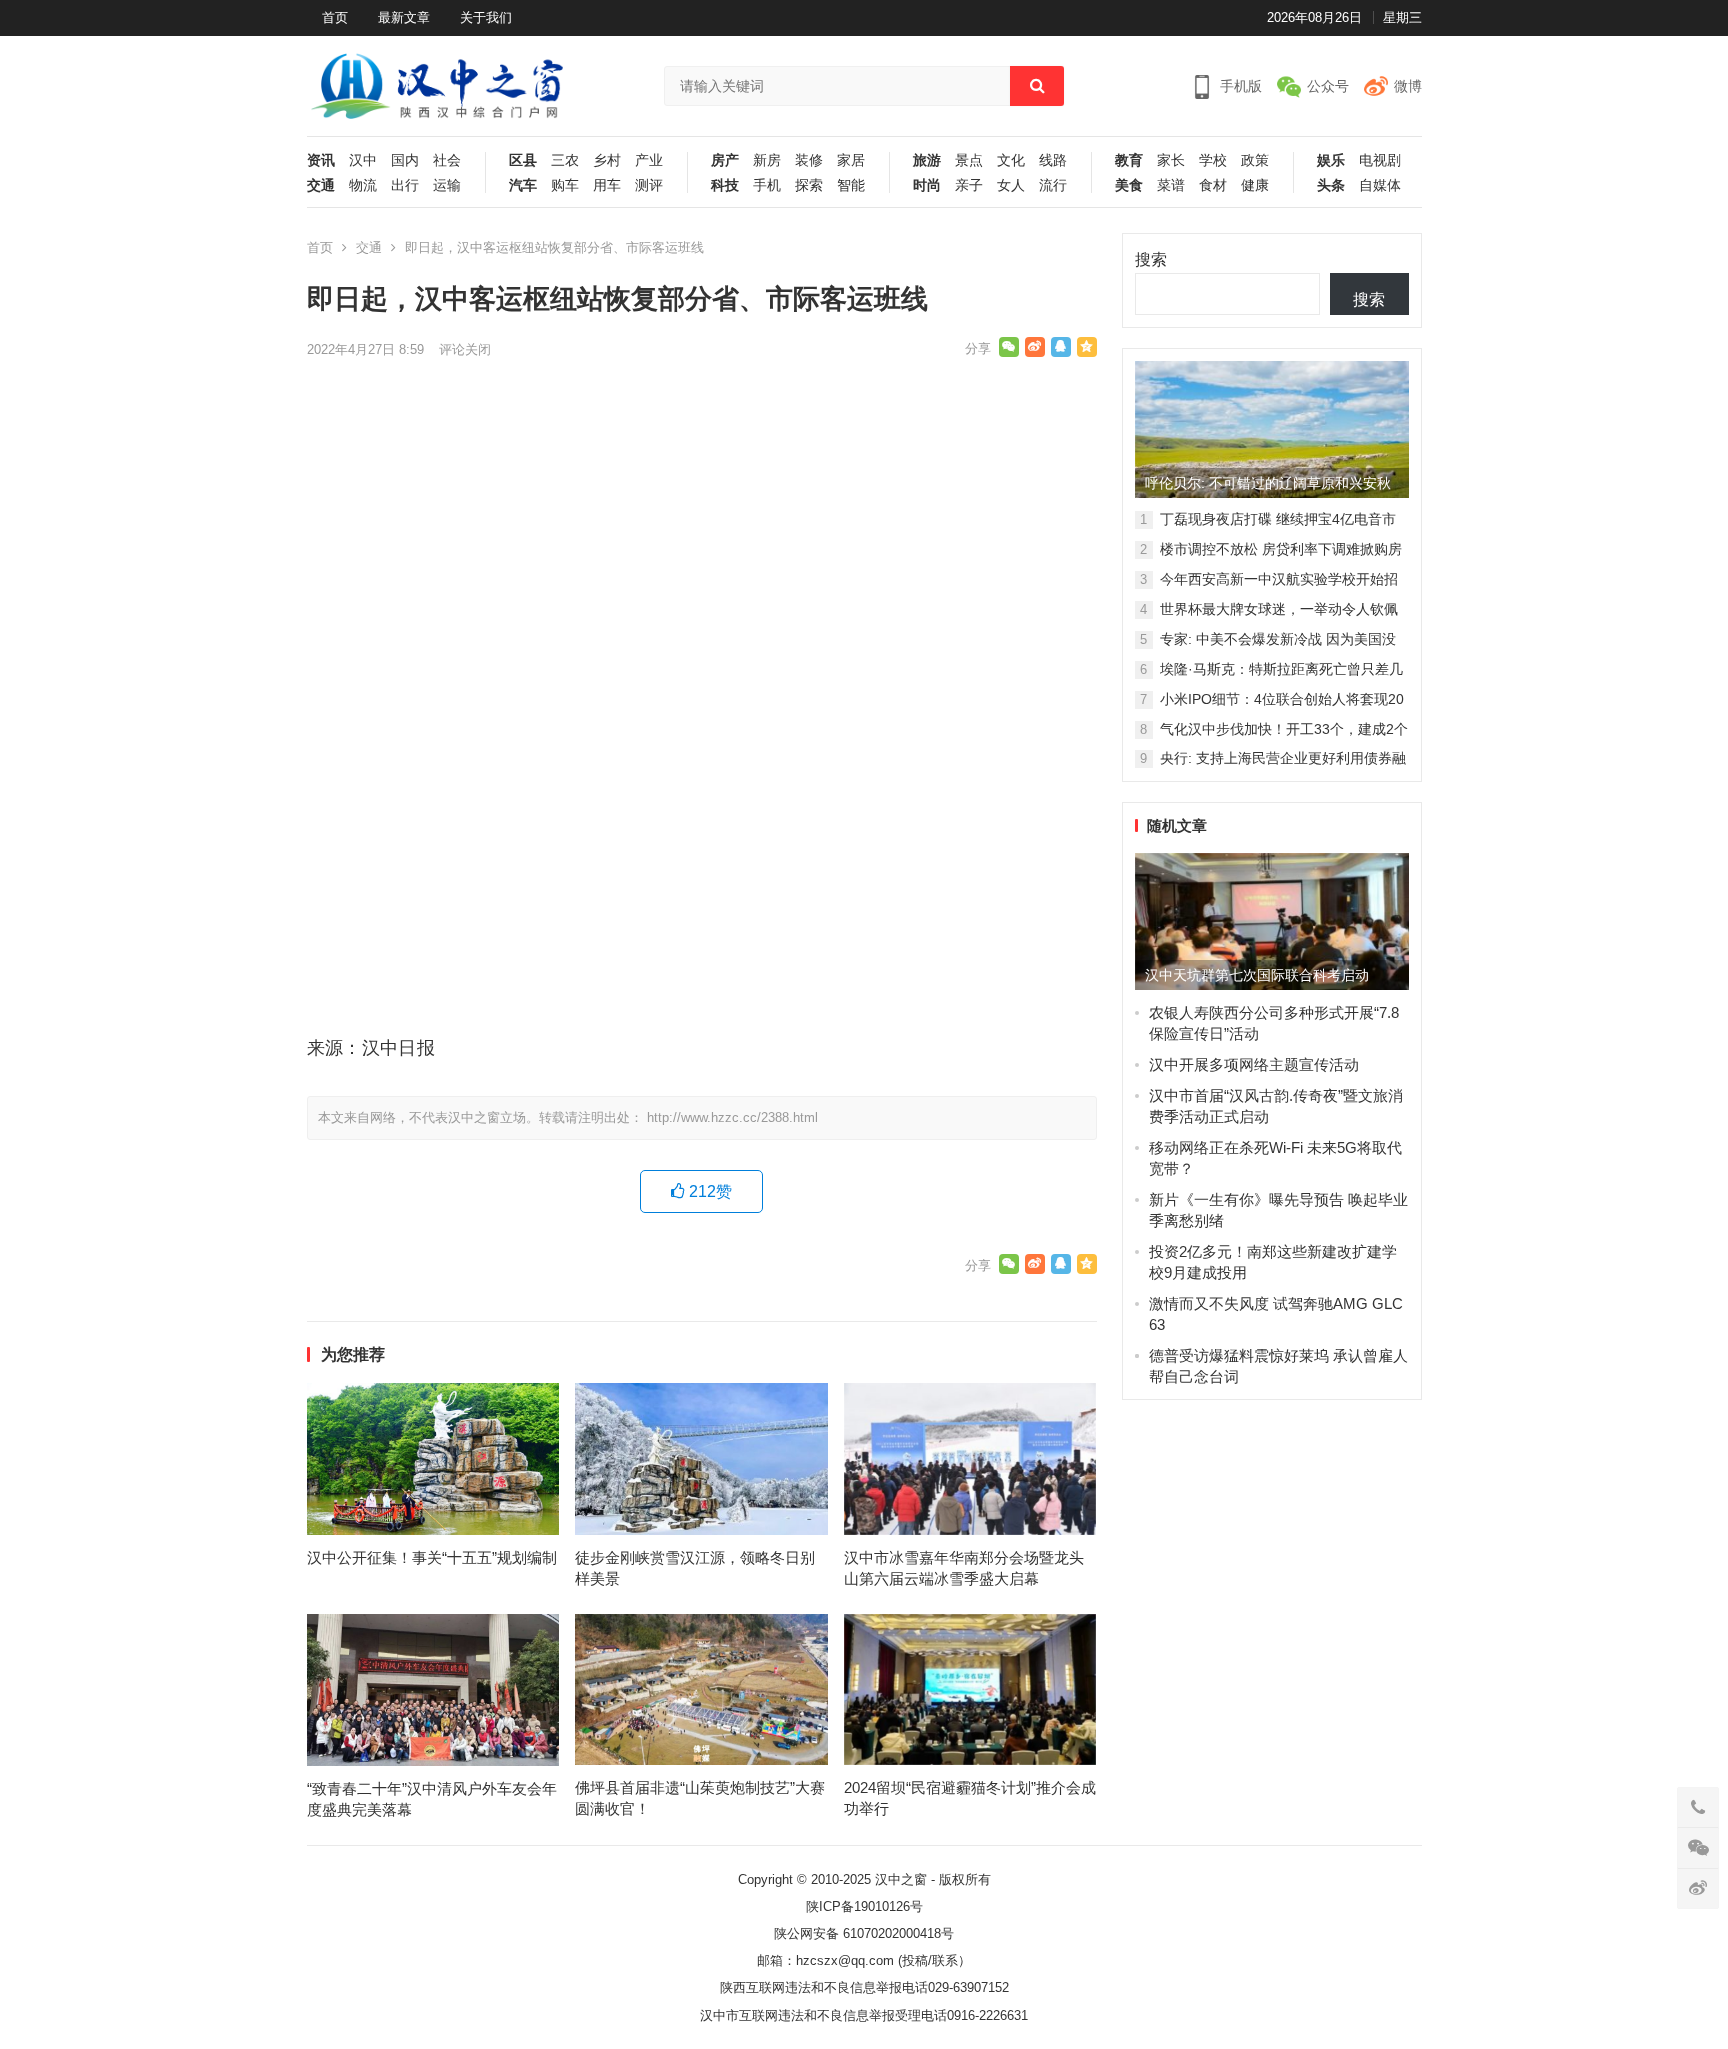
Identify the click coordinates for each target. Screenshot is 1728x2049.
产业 (649, 160)
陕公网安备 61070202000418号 (864, 1933)
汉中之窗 (901, 1879)
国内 (405, 160)
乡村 (607, 160)
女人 (1011, 185)
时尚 (927, 185)
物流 (363, 185)
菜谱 (1171, 185)
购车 (565, 185)
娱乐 (1331, 160)
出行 (405, 185)
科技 (725, 185)
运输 (447, 185)
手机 (767, 185)
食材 (1213, 185)
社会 (447, 160)
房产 (725, 160)
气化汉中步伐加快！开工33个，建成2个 (1284, 729)
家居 (851, 160)
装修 (809, 160)
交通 (321, 185)
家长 (1171, 160)
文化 (1011, 160)
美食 (1129, 185)
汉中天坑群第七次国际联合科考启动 (1257, 975)
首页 (335, 17)
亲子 (969, 185)
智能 (851, 185)
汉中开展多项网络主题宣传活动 (1254, 1064)
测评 (649, 185)
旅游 (927, 160)
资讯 (321, 160)
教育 (1129, 160)
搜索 (1151, 259)
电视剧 (1380, 160)
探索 (809, 185)
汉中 (363, 160)
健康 (1255, 185)
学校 (1213, 160)
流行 (1053, 185)
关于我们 (486, 17)
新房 (767, 160)
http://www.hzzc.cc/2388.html (732, 1117)
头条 (1331, 185)
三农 (565, 160)
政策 (1255, 160)
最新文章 (404, 17)
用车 (607, 185)
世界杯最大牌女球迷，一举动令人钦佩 (1279, 609)
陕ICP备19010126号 (864, 1906)
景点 (969, 160)
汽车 (523, 185)
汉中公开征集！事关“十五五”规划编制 (432, 1557)
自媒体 (1380, 185)
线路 (1053, 160)
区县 (523, 160)
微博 (1408, 86)
